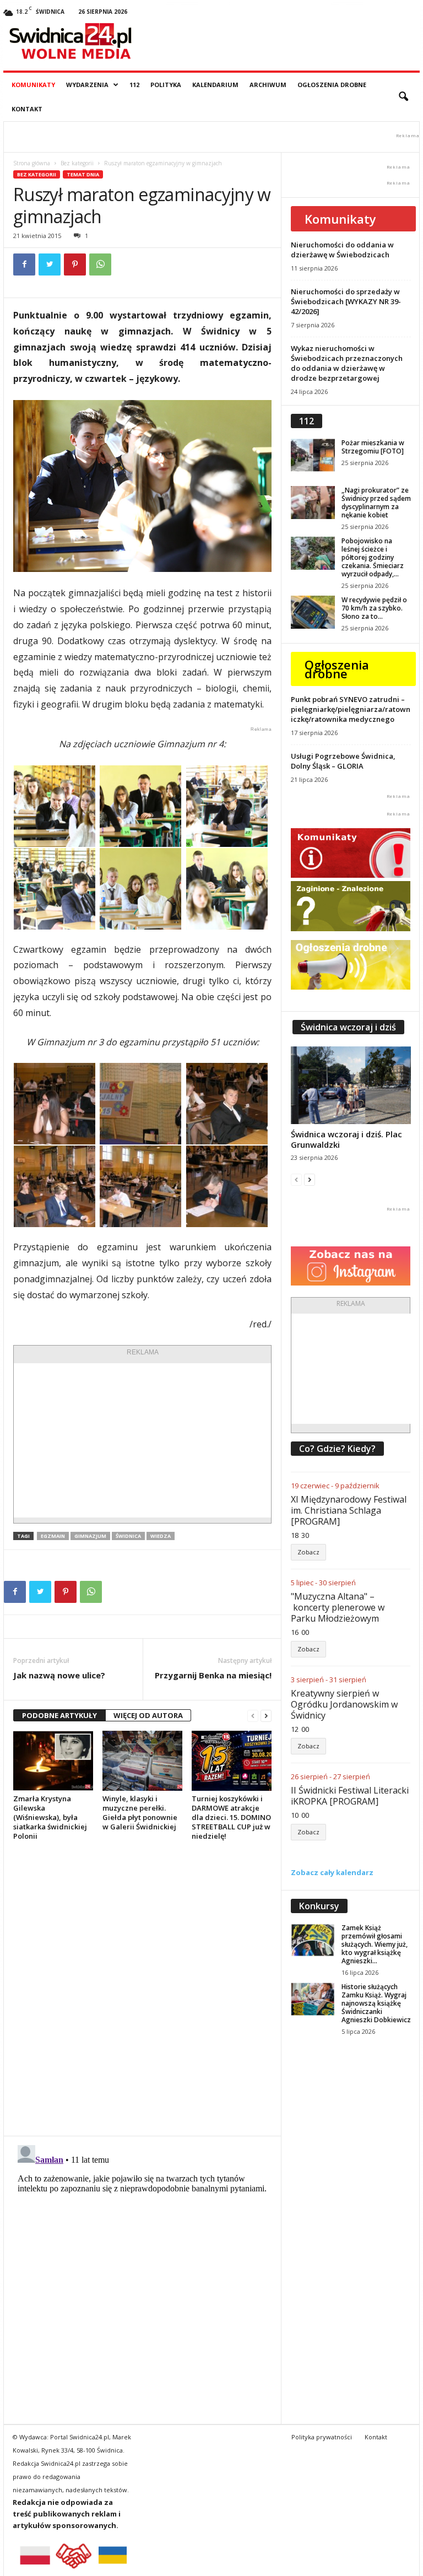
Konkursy (319, 1906)
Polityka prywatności (322, 2437)
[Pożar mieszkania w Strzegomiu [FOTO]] (313, 455)
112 (134, 85)
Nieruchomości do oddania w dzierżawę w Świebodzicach (342, 250)
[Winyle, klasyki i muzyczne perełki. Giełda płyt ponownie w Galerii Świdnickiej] (142, 1760)
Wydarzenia (87, 85)
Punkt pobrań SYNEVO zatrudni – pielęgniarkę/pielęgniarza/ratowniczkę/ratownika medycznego (351, 709)
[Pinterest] (75, 264)
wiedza (161, 1536)
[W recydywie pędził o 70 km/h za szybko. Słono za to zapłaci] (313, 612)
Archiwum (268, 85)
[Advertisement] (142, 1440)
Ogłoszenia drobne (332, 85)
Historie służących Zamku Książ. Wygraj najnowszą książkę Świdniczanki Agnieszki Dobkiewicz (376, 2003)
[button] (403, 97)
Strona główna (32, 163)
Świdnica (128, 1536)
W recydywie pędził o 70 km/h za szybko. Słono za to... (374, 608)
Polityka (166, 85)
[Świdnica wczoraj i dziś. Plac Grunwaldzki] (351, 1085)
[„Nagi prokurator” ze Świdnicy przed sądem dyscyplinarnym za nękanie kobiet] (313, 503)
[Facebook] (24, 264)
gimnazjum (90, 1536)
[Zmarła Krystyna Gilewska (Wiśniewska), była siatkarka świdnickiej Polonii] (53, 1760)
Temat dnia (83, 174)
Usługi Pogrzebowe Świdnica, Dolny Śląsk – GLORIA (343, 761)
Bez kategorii (77, 163)
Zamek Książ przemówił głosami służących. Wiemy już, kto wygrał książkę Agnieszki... (375, 1944)
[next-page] (266, 1716)
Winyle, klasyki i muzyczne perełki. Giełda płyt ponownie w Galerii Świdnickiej (140, 1813)
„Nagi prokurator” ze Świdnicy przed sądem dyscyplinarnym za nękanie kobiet (376, 503)
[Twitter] (50, 264)
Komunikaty (33, 85)
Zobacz (308, 1552)
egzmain (53, 1536)
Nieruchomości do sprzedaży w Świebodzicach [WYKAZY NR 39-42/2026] (346, 301)
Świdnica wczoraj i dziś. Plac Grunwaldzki (346, 1139)
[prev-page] (253, 1716)
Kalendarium (215, 85)
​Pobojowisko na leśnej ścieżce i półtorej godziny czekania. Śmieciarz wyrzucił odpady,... (373, 557)
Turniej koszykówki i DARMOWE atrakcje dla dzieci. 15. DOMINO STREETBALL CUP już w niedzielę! (231, 1817)
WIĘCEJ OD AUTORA (148, 1715)
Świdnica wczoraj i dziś (348, 1027)
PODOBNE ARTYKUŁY (59, 1715)
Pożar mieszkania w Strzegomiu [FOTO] (373, 447)
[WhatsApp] (100, 264)
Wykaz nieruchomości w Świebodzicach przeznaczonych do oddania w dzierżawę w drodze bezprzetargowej (347, 363)
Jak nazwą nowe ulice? (59, 1675)
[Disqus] (142, 1988)
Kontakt (27, 109)
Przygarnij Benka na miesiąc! (213, 1675)
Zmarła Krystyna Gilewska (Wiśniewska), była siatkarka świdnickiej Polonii (50, 1817)
